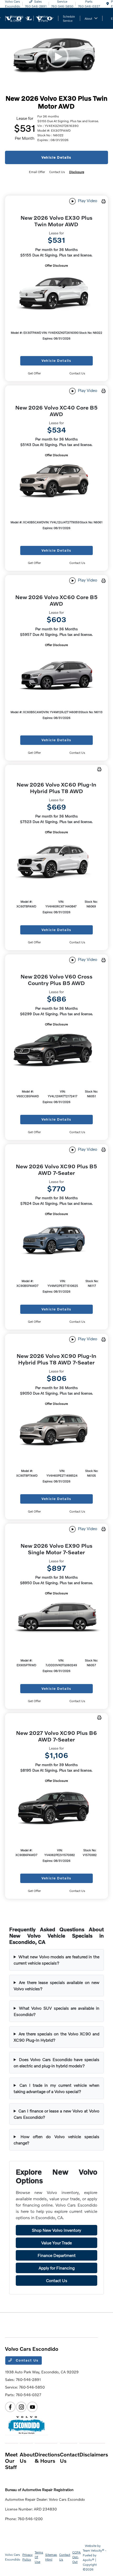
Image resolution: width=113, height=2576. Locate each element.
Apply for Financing (57, 2268)
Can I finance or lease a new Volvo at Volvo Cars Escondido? (56, 2114)
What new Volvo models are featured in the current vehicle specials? (56, 1960)
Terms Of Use (39, 2557)
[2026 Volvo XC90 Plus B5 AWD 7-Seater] (56, 1241)
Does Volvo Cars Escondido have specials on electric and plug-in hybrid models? (56, 2063)
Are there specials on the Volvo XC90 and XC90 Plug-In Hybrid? (56, 2037)
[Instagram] (21, 2407)
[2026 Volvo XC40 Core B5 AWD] (56, 482)
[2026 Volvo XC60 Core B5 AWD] (56, 672)
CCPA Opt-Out (76, 2557)
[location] (108, 4)
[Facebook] (10, 2407)
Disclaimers (94, 2454)
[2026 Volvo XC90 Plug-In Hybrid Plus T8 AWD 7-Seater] (56, 1430)
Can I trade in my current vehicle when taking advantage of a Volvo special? (56, 2088)
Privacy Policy (27, 2557)
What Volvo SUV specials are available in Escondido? (56, 2011)
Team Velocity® (94, 2550)
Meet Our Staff (11, 2461)
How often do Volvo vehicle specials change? (56, 2140)
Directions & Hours (47, 2457)
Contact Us (57, 2280)
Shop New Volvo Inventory (56, 2230)
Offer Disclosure (56, 265)
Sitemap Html (51, 2557)
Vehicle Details (56, 157)
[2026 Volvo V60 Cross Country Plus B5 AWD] (56, 1051)
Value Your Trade (56, 2243)
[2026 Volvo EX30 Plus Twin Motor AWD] (56, 292)
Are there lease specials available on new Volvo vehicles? (56, 1985)
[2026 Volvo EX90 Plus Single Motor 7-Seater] (56, 1620)
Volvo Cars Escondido (13, 2557)
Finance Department (57, 2255)
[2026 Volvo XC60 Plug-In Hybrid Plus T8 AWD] (56, 860)
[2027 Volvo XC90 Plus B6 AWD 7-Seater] (56, 1809)
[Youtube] (32, 2407)
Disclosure (77, 172)
